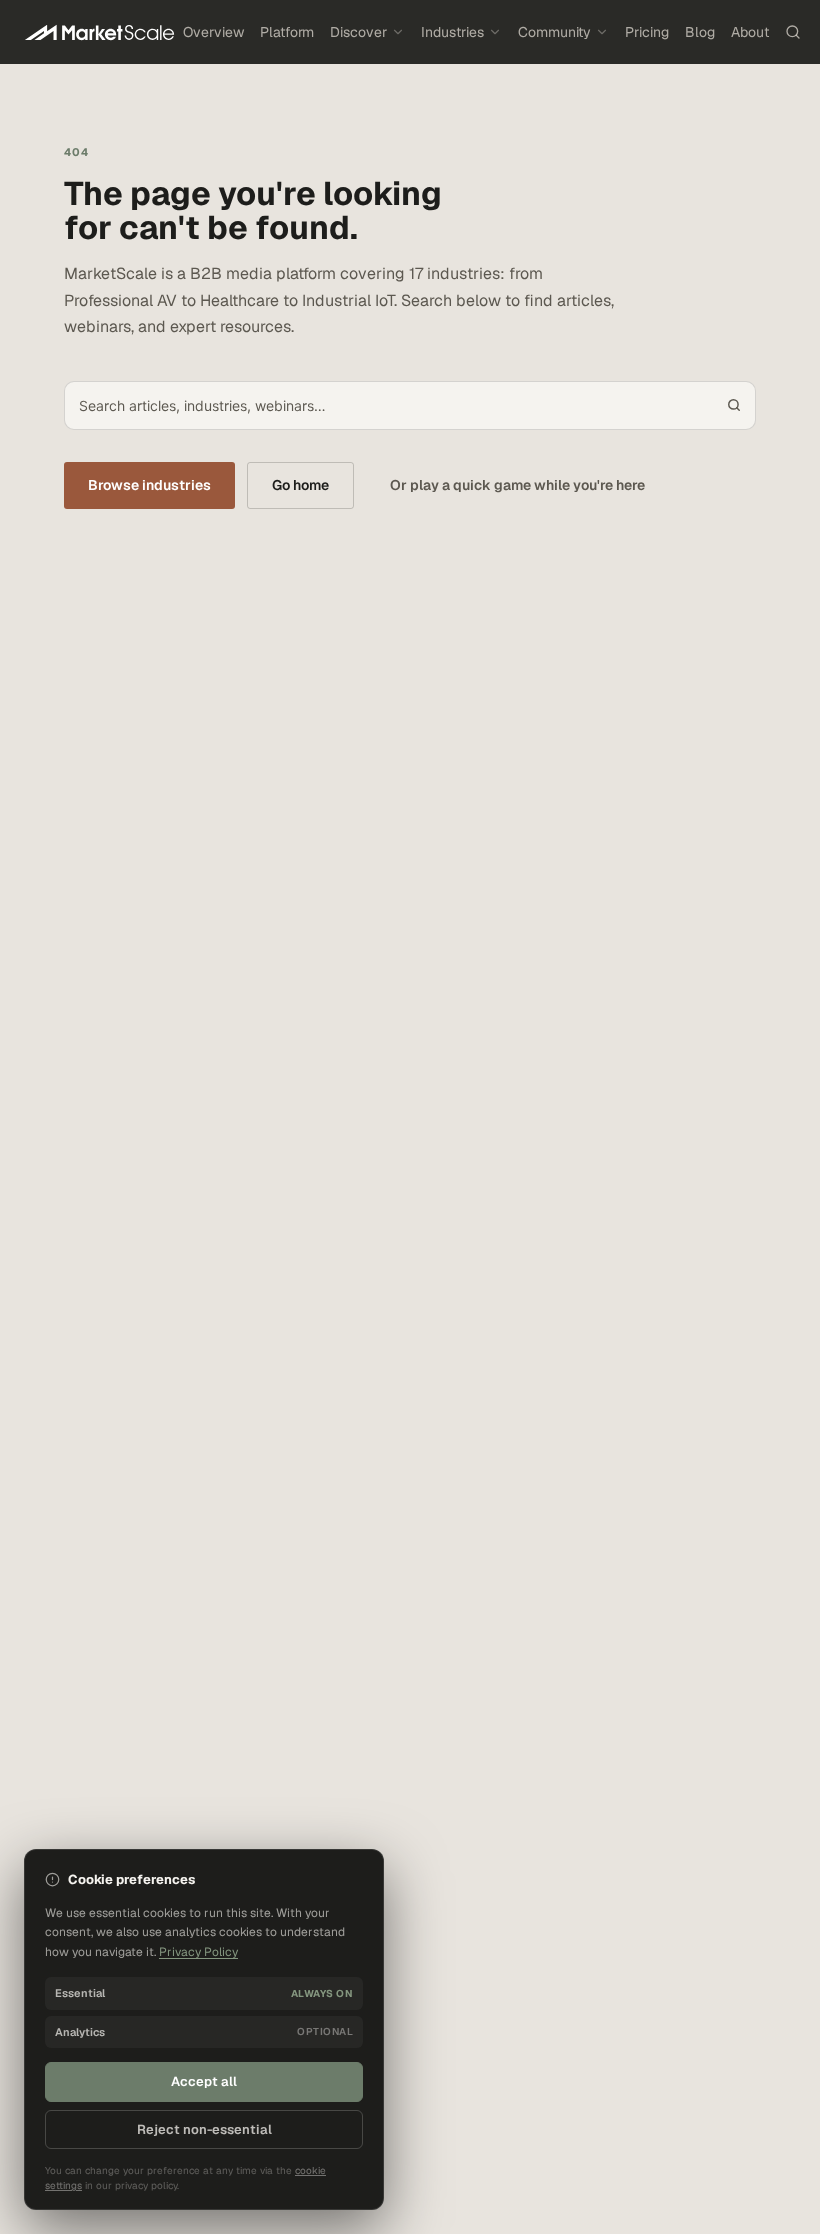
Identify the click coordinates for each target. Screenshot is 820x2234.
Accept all (204, 2081)
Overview (213, 32)
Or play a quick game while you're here (517, 485)
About (750, 32)
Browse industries (149, 485)
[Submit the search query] (734, 405)
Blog (700, 32)
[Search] (793, 32)
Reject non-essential (204, 2129)
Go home (300, 485)
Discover (358, 32)
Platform (287, 32)
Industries (452, 32)
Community (554, 32)
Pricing (647, 32)
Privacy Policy (198, 1952)
